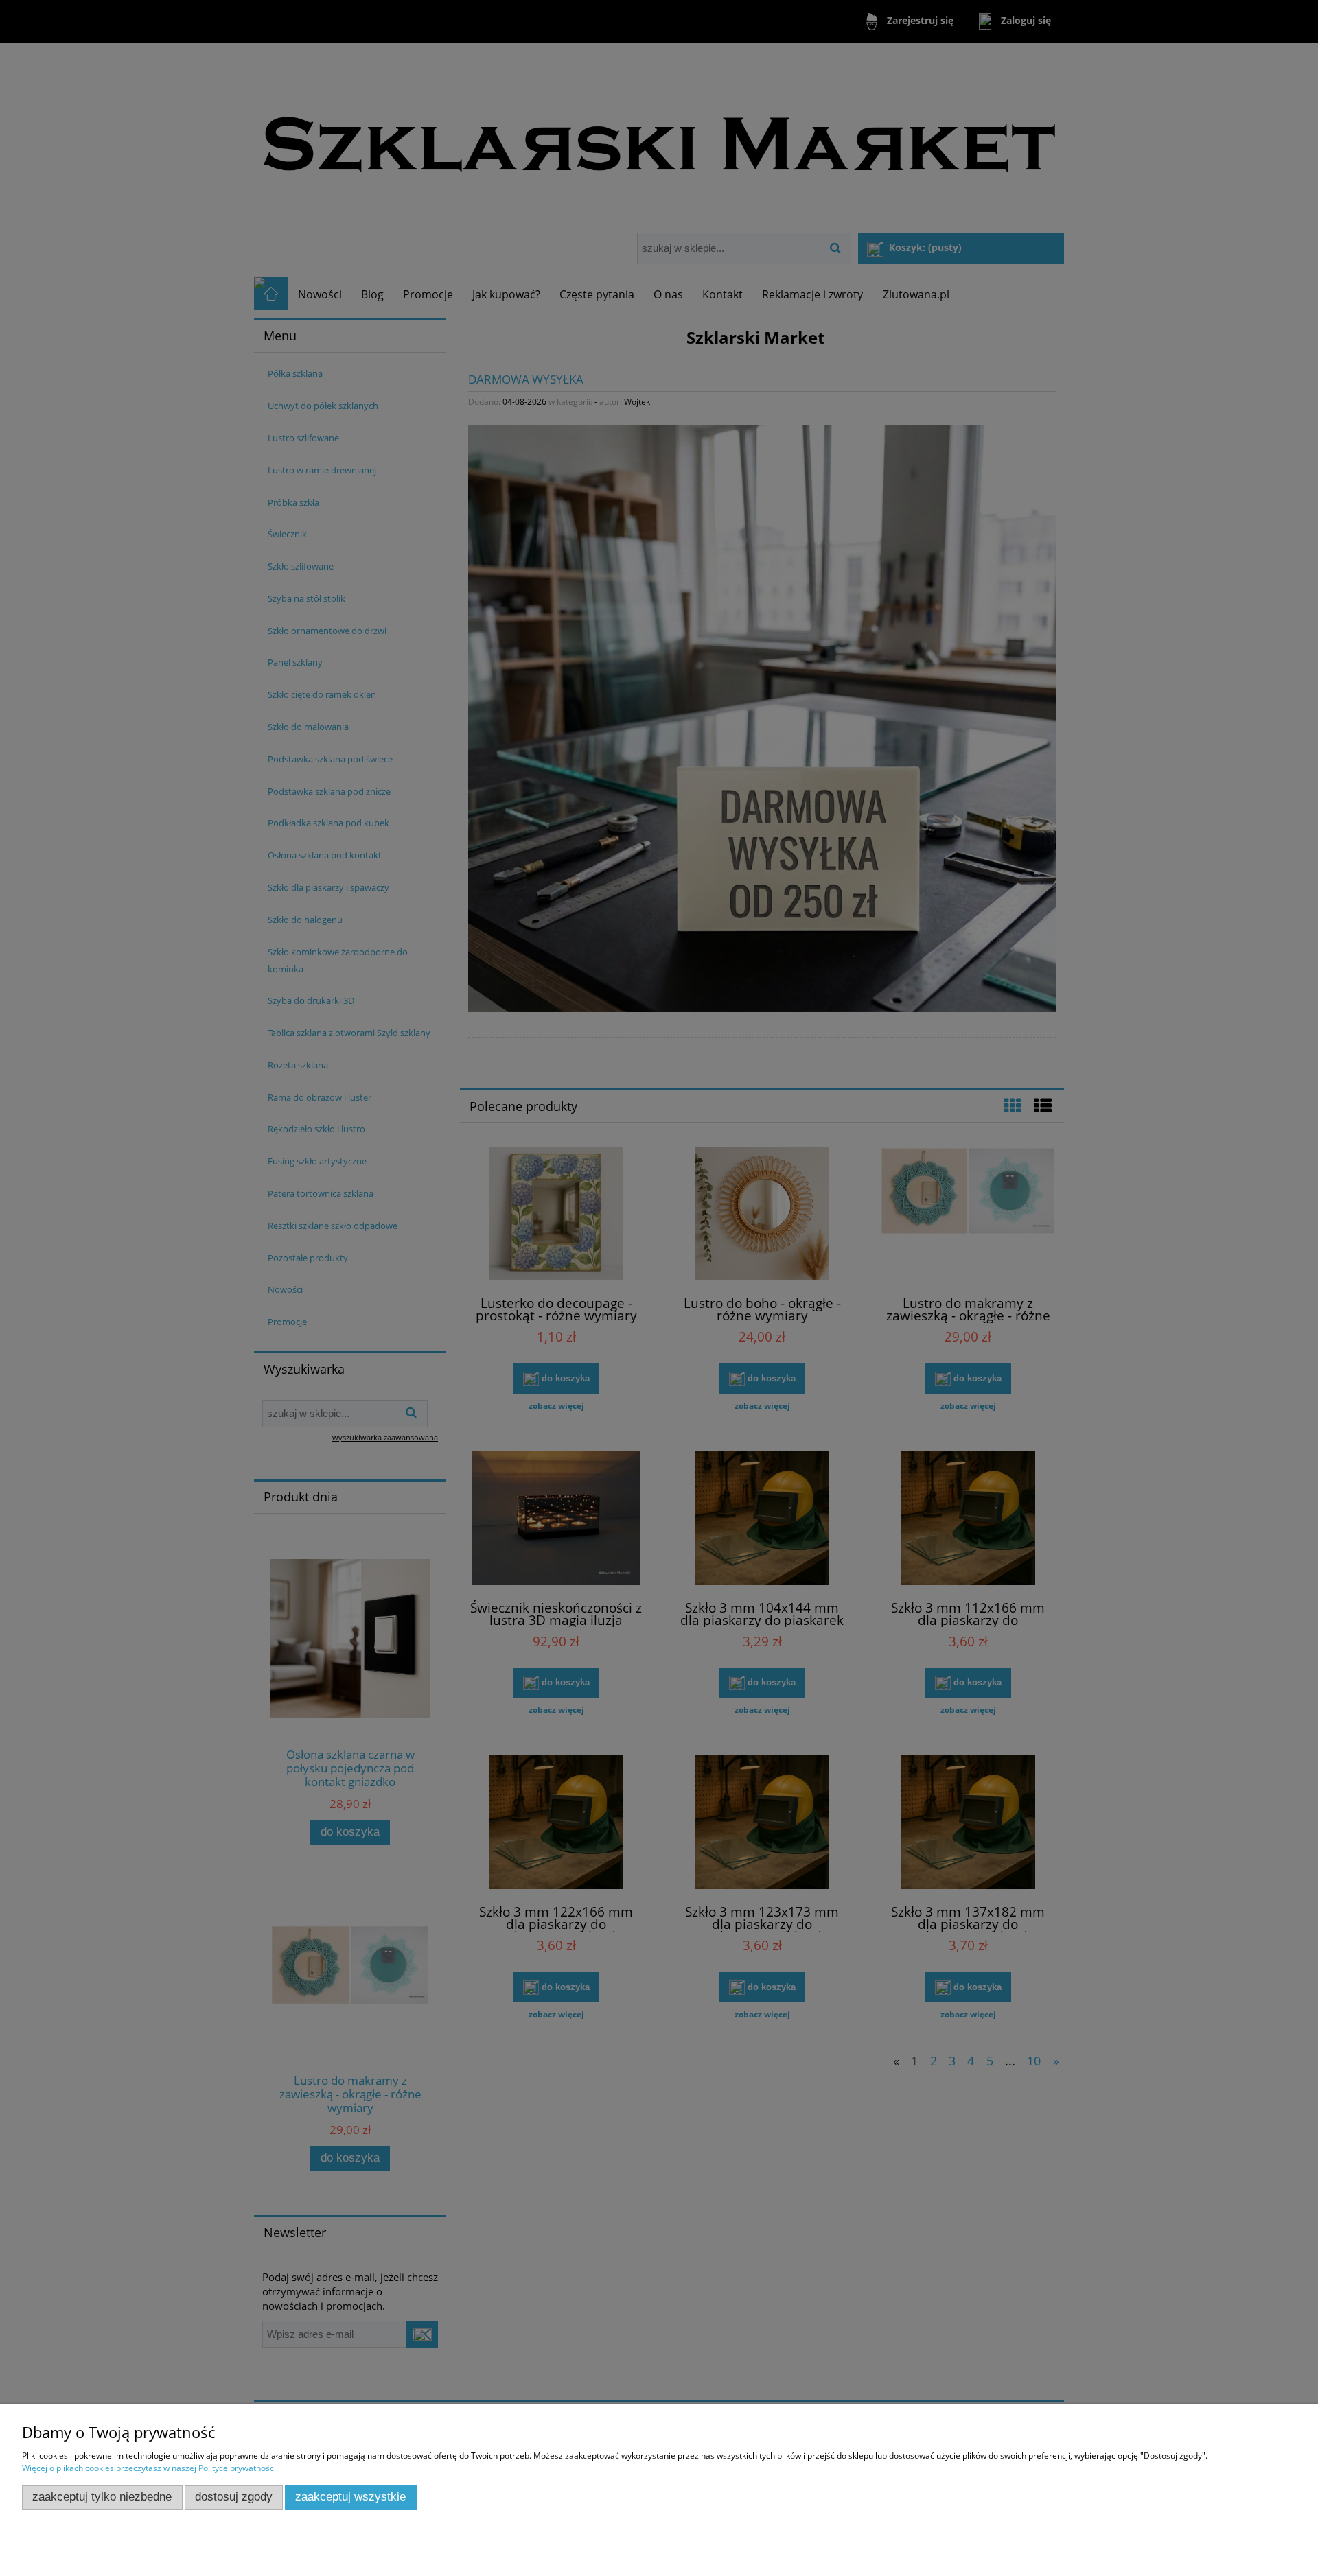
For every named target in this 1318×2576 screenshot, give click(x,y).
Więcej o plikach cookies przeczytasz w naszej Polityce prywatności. (150, 2468)
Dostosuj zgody (234, 2497)
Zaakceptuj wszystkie (350, 2497)
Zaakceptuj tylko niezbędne (102, 2497)
